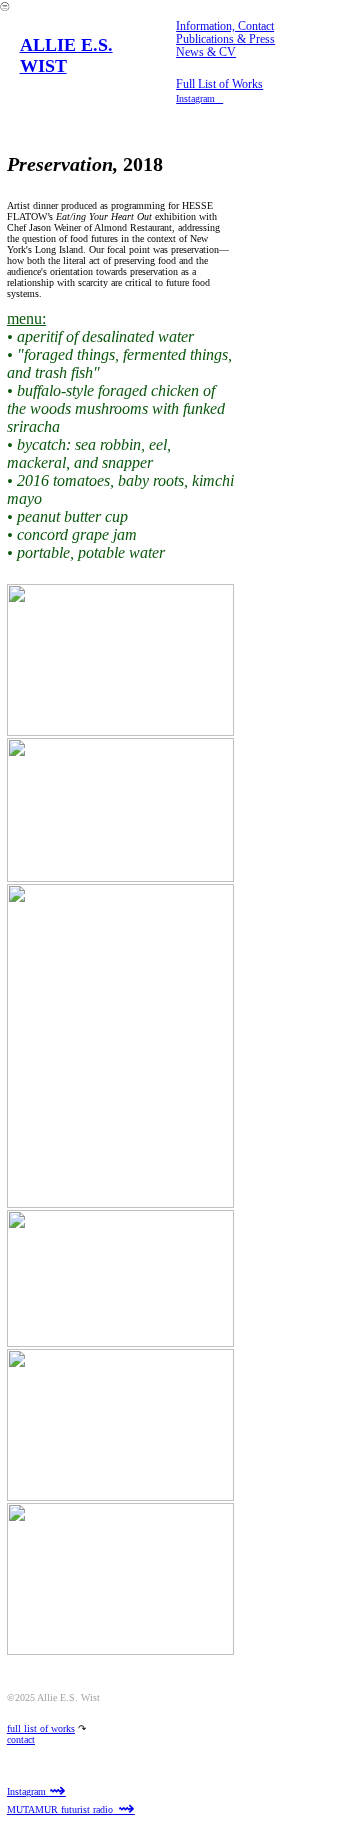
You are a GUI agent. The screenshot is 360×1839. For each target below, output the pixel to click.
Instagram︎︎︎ (199, 98)
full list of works (41, 1728)
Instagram (36, 1791)
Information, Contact (225, 26)
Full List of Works (219, 84)
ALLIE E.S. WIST (66, 55)
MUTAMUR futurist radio (71, 1809)
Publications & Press (225, 39)
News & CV (206, 52)
